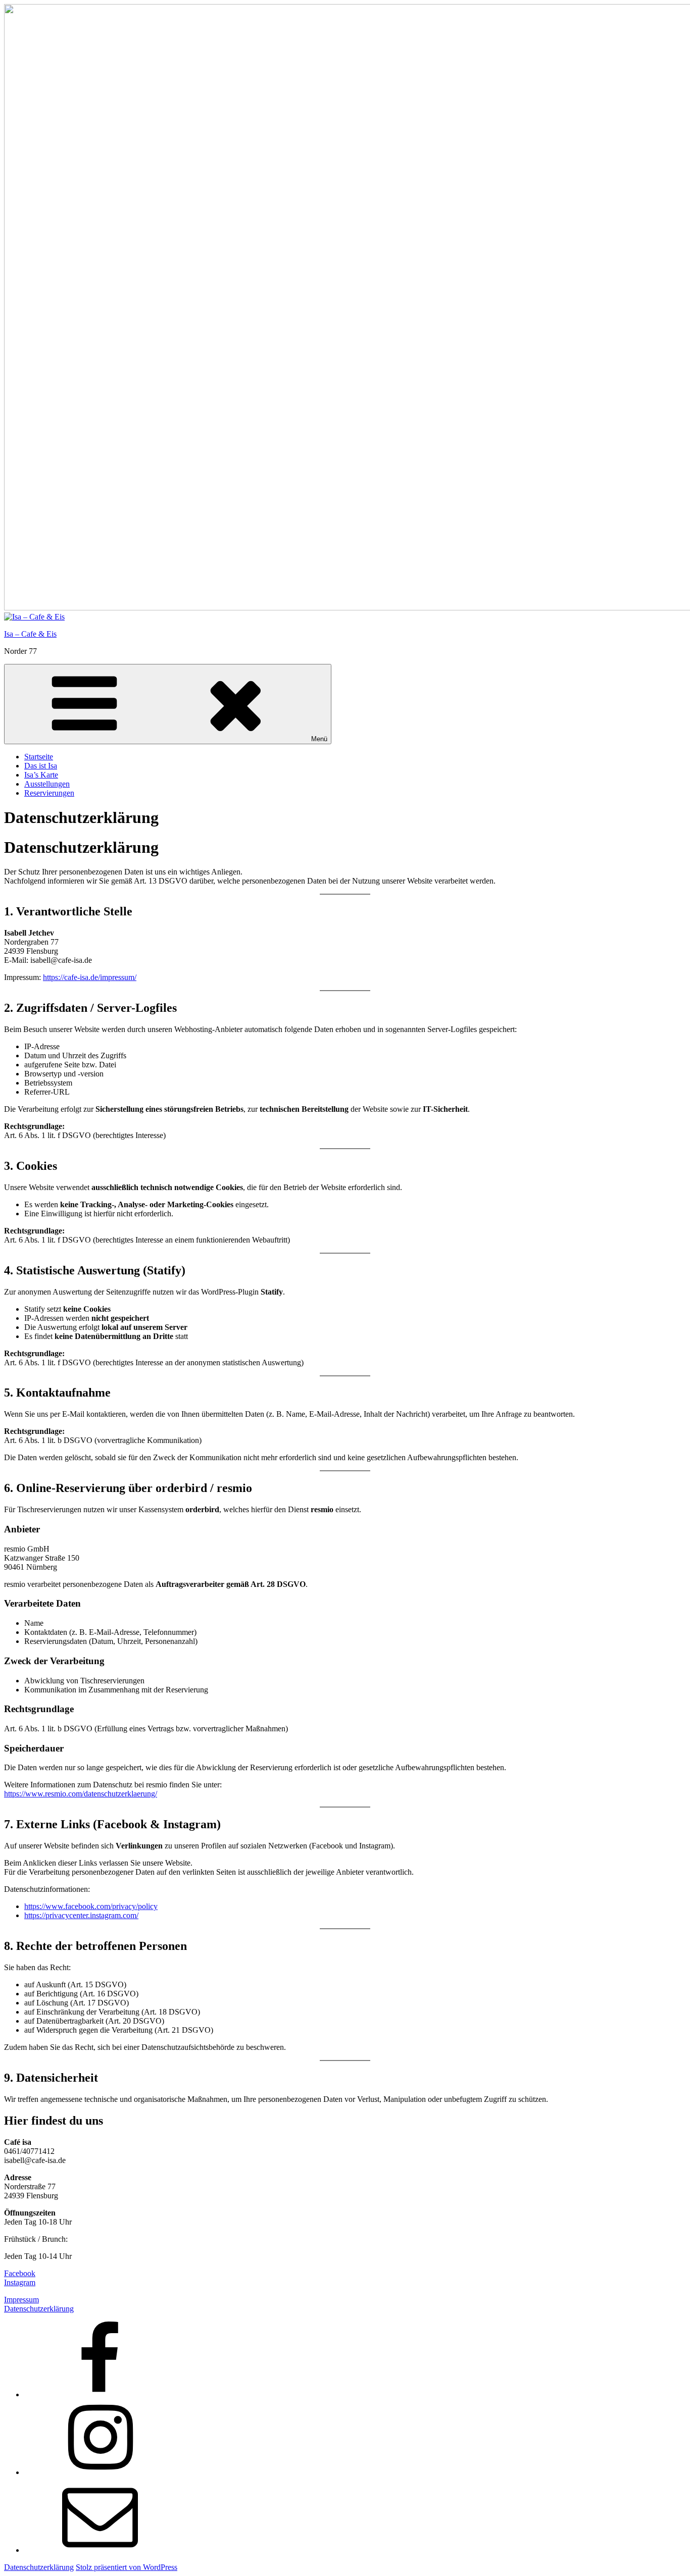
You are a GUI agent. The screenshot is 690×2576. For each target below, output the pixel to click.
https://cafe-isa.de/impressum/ (90, 977)
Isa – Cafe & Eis (30, 634)
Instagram (20, 2282)
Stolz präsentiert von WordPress (127, 2567)
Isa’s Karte (41, 775)
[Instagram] (100, 2472)
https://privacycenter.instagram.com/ (81, 1915)
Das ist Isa (41, 766)
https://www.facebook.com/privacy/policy (91, 1906)
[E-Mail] (100, 2550)
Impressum (21, 2300)
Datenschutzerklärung (39, 2309)
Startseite (39, 757)
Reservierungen (49, 793)
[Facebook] (100, 2394)
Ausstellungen (47, 784)
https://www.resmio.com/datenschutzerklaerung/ (81, 1794)
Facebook (20, 2273)
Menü (319, 739)
